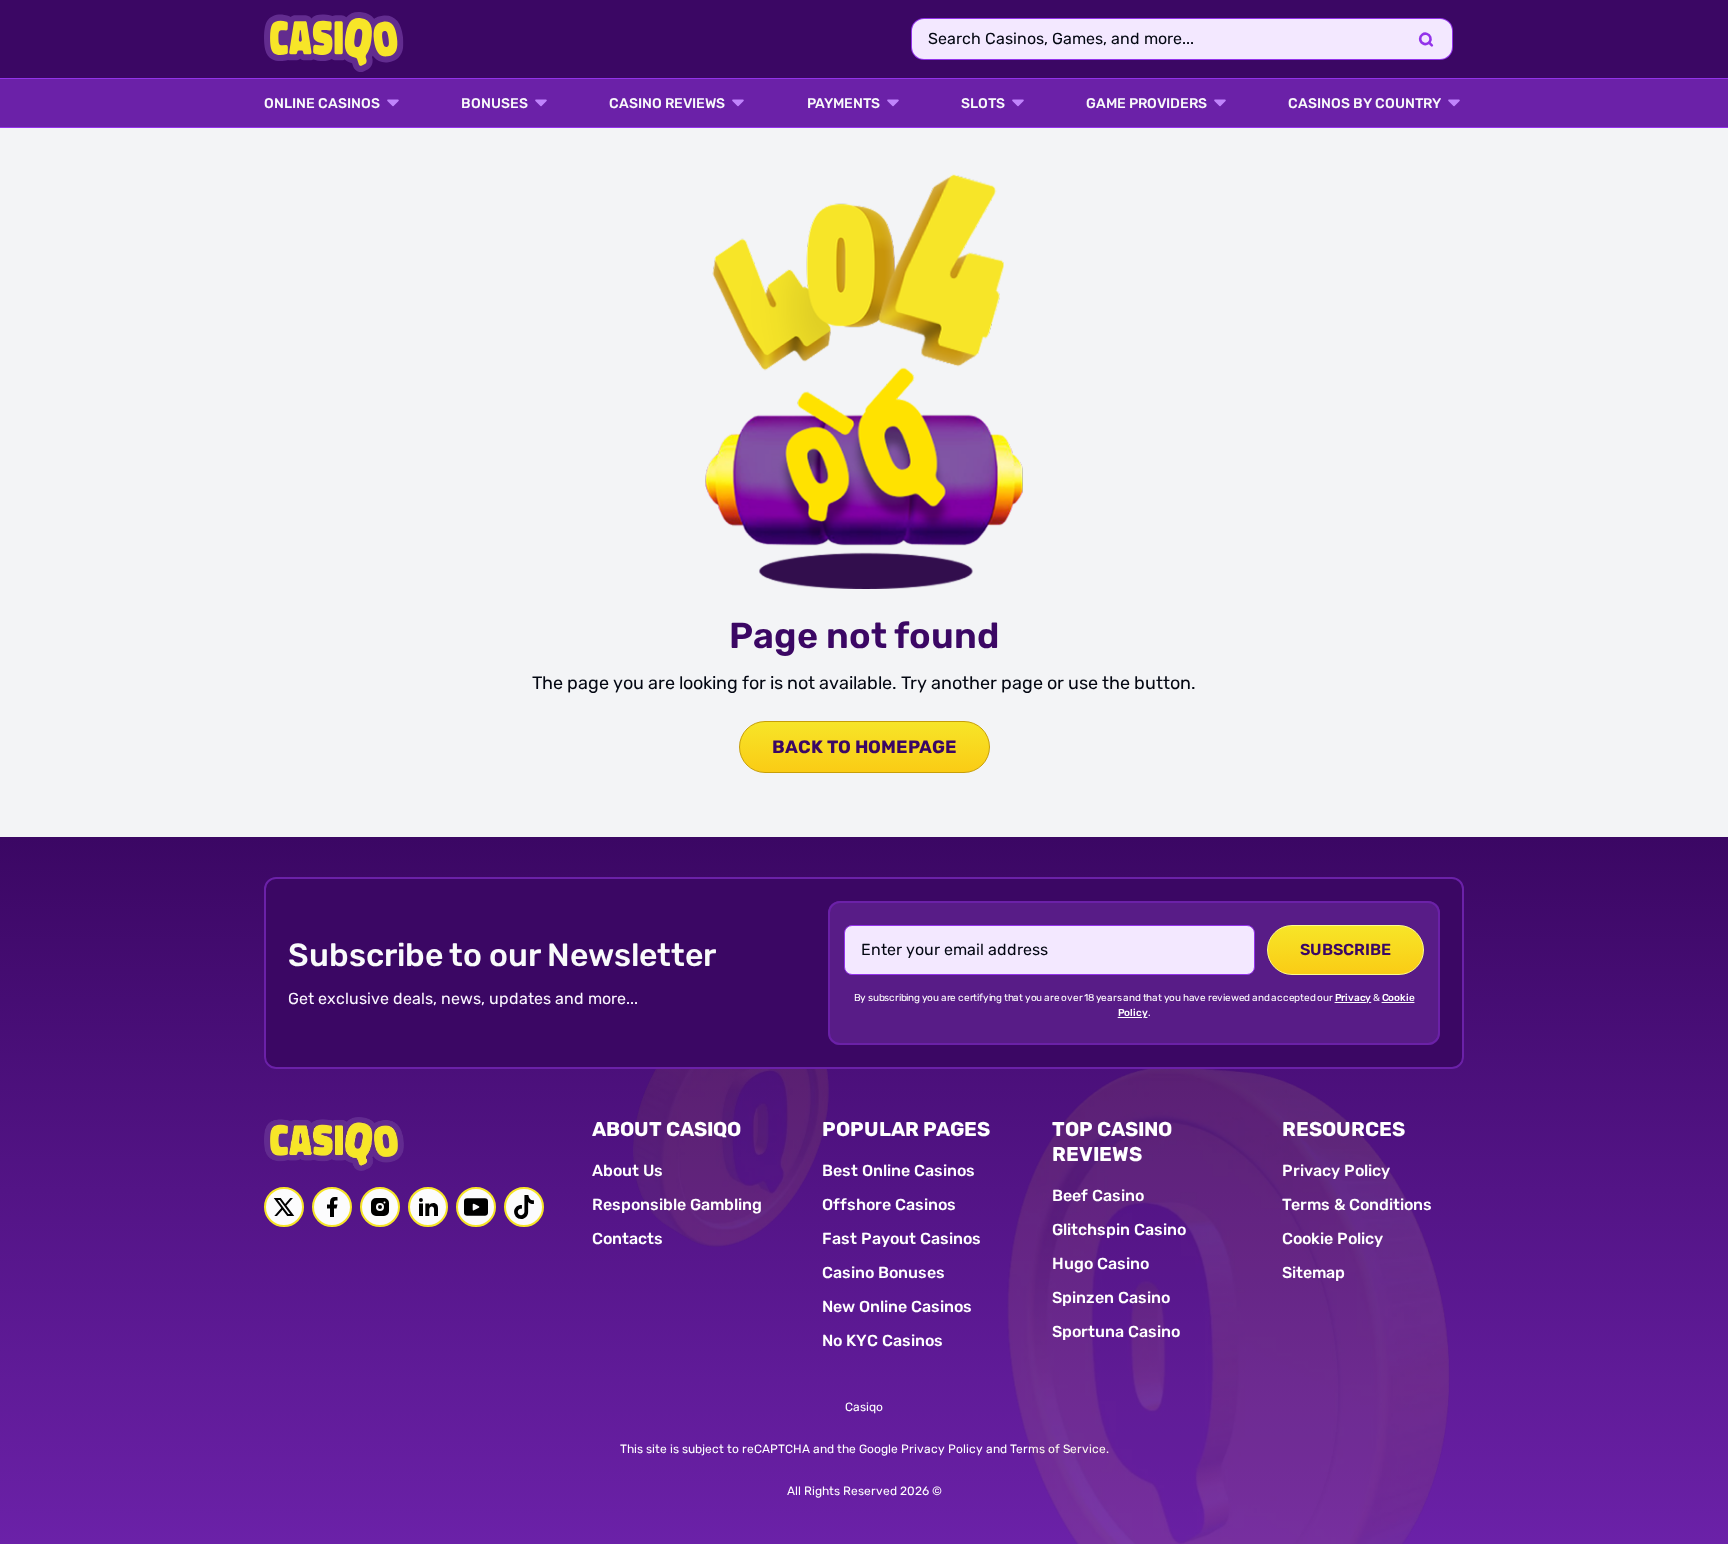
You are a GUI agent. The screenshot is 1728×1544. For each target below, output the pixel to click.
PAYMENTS (843, 104)
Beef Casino (1098, 1195)
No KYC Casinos (882, 1340)
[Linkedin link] (428, 1207)
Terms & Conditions (1357, 1204)
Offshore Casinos (889, 1204)
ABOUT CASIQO (666, 1129)
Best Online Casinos (898, 1170)
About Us (627, 1170)
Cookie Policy (1332, 1238)
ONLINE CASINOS (322, 104)
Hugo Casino (1100, 1263)
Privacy (1353, 998)
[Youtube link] (476, 1207)
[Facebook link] (332, 1207)
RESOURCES (1343, 1129)
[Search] (1426, 39)
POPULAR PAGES (906, 1129)
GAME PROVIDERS (1146, 104)
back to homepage (864, 747)
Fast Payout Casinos (901, 1238)
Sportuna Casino (1116, 1331)
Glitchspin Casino (1119, 1229)
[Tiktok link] (524, 1207)
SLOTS (983, 104)
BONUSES (494, 104)
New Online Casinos (897, 1306)
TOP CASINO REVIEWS (1112, 1141)
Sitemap (1313, 1272)
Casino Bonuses (883, 1272)
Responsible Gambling (677, 1204)
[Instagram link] (380, 1207)
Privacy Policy (1336, 1170)
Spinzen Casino (1111, 1297)
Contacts (627, 1238)
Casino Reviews (667, 104)
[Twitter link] (284, 1207)
